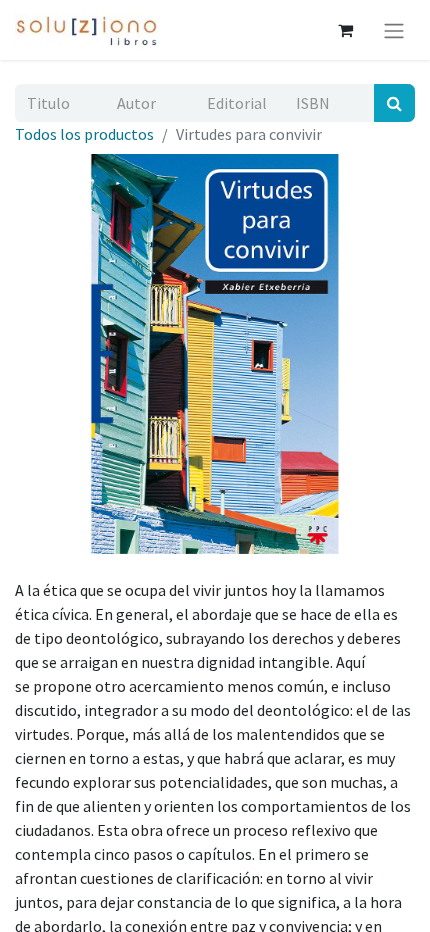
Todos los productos (84, 134)
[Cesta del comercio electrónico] (345, 30)
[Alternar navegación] (394, 30)
